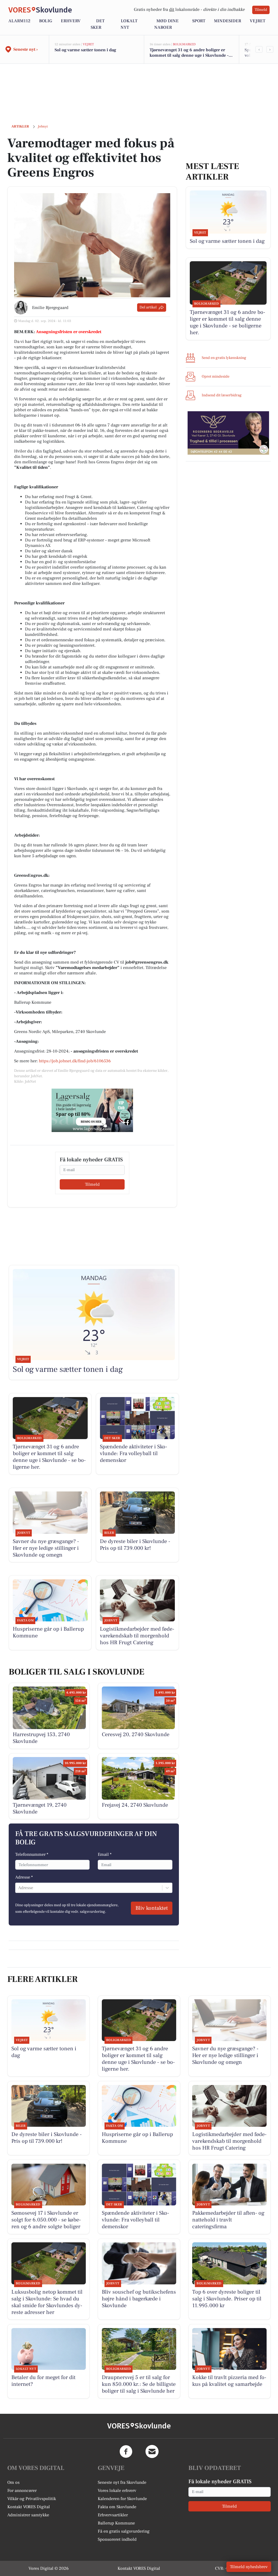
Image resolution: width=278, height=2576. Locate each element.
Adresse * (24, 1877)
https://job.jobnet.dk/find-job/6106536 (75, 1061)
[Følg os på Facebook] (126, 2451)
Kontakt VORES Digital (29, 2507)
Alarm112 (19, 21)
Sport (199, 21)
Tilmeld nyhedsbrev (249, 2567)
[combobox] (19, 1888)
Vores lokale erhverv (117, 2491)
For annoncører (22, 2491)
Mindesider (228, 21)
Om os (13, 2482)
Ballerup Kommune (116, 2523)
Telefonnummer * (32, 1854)
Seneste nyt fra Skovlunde (122, 2482)
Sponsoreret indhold (117, 2539)
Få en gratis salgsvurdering (124, 2531)
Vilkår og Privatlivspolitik (32, 2499)
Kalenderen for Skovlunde (122, 2499)
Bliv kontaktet (152, 1908)
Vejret (258, 21)
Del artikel (148, 307)
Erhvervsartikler (113, 2515)
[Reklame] (92, 1110)
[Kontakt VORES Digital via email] (152, 2451)
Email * (105, 1854)
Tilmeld (261, 10)
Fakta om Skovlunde (117, 2507)
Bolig (46, 21)
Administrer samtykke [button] (28, 2515)
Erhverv (71, 21)
